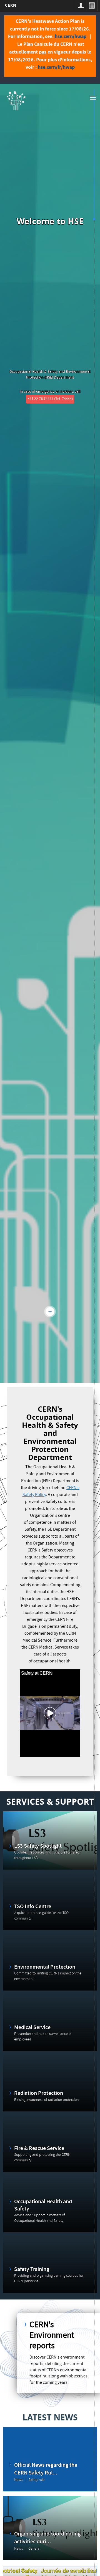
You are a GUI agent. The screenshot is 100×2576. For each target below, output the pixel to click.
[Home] (16, 100)
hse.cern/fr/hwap (56, 67)
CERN (11, 5)
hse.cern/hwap (71, 36)
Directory (92, 6)
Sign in (81, 6)
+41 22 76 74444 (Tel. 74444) (50, 399)
